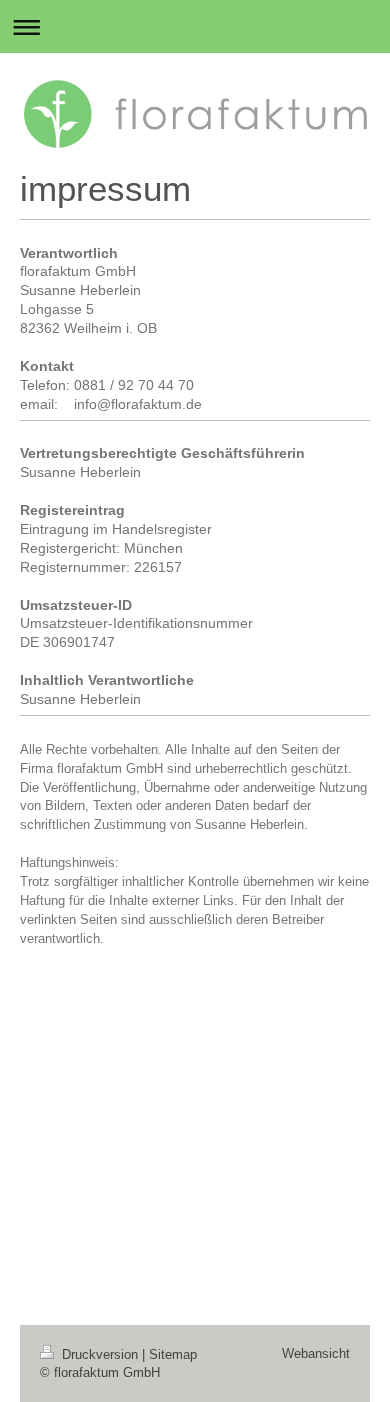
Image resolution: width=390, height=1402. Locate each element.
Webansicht (316, 1353)
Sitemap (173, 1354)
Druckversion (100, 1354)
